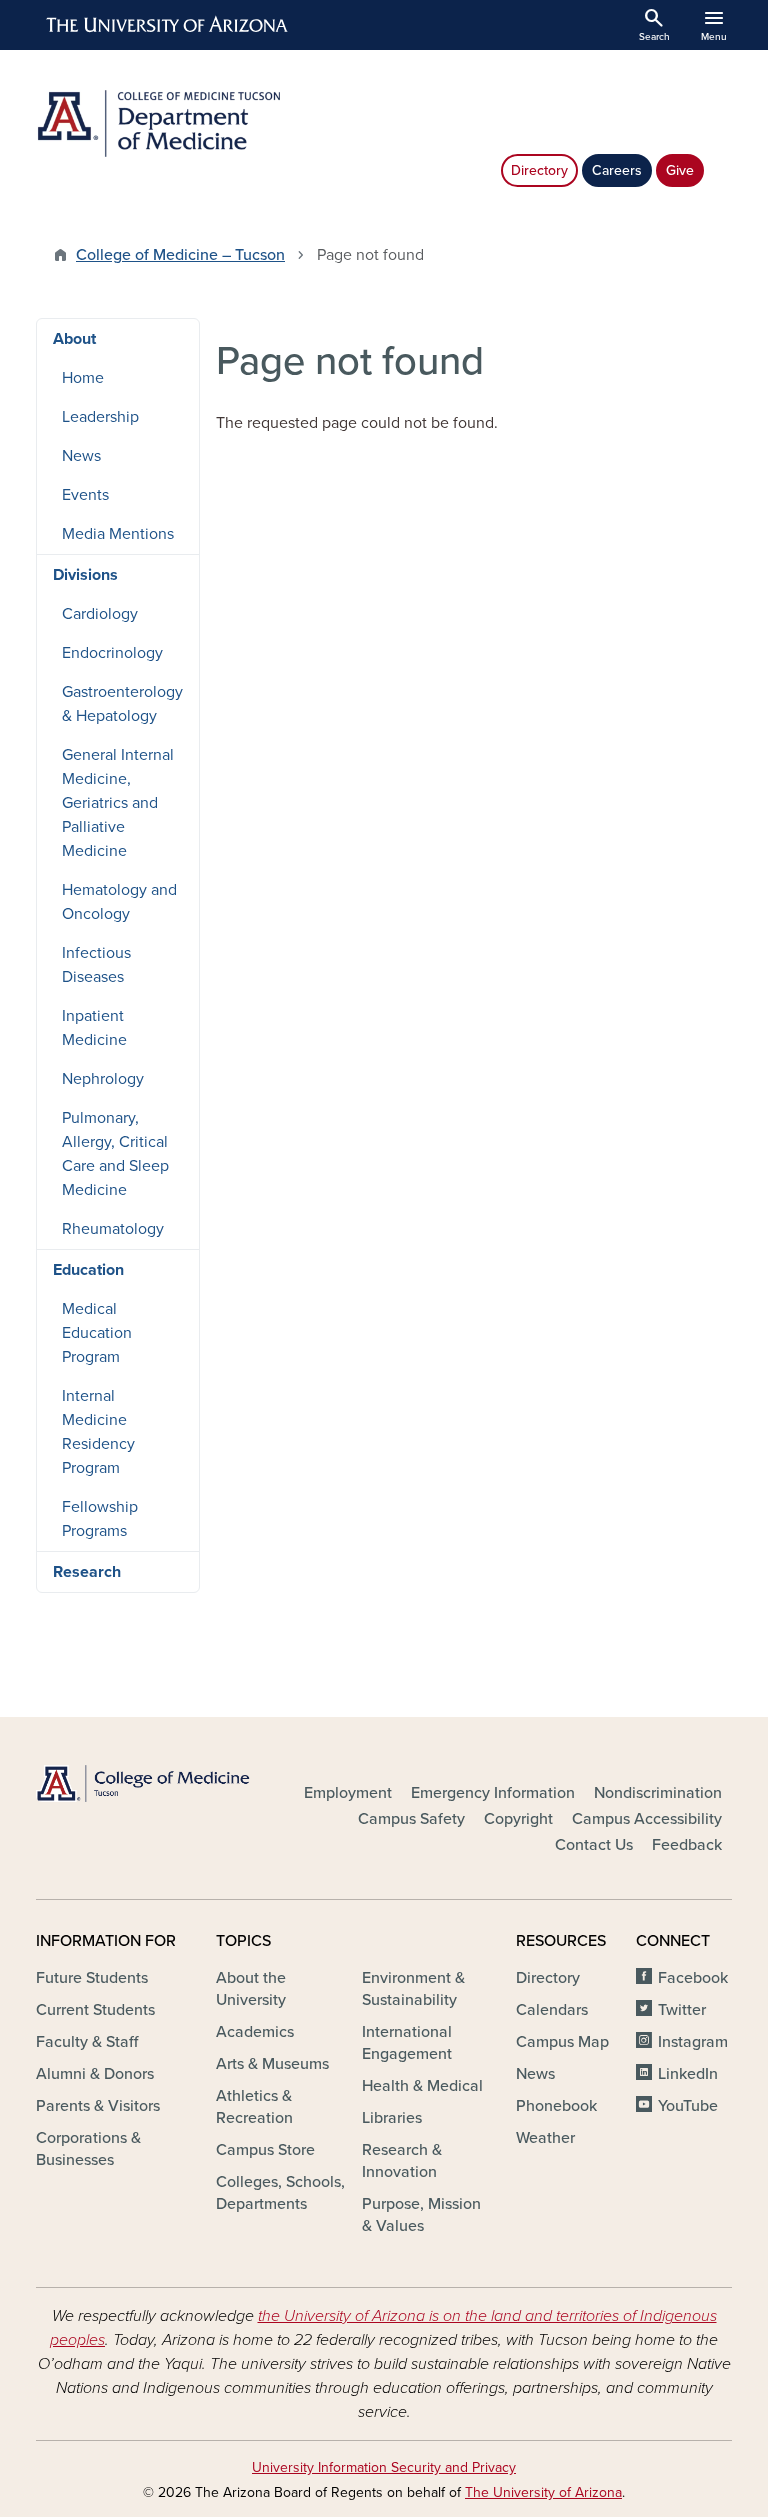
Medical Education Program (97, 1333)
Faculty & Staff (87, 2042)
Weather (545, 2138)
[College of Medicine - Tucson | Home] (144, 1784)
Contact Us (594, 1845)
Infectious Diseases (96, 965)
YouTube (688, 2106)
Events (85, 495)
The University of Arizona (543, 2492)
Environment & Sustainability (413, 1989)
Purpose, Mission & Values (421, 2215)
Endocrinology (112, 653)
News (81, 456)
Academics (255, 2032)
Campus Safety (411, 1819)
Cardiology (100, 614)
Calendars (552, 2010)
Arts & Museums (272, 2064)
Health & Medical (422, 2086)
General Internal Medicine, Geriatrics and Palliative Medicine (118, 803)
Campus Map (562, 2042)
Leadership (100, 417)
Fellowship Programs (100, 1519)
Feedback (687, 1845)
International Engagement (407, 2043)
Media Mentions (118, 534)
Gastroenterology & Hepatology (122, 704)
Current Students (95, 2010)
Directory (539, 170)
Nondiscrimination (658, 1793)
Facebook (693, 1978)
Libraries (392, 2118)
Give (680, 170)
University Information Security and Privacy (384, 2467)
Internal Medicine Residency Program (98, 1432)
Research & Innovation (402, 2161)
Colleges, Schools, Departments (280, 2193)
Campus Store (265, 2150)
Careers (617, 170)
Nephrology (103, 1079)
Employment (348, 1793)
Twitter (682, 2010)
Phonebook (556, 2106)
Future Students (92, 1978)
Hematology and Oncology (119, 902)
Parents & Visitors (98, 2106)
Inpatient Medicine (94, 1028)
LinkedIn (688, 2074)
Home (83, 378)
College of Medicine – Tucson (180, 255)
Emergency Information (493, 1793)
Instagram (693, 2042)
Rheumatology (113, 1229)
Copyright (518, 1819)
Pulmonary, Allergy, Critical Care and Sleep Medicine (115, 1154)
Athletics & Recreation (254, 2107)
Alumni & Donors (95, 2074)
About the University (251, 1989)
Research (87, 1572)
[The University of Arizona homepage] (168, 25)
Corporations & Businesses (88, 2149)
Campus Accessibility (647, 1819)
